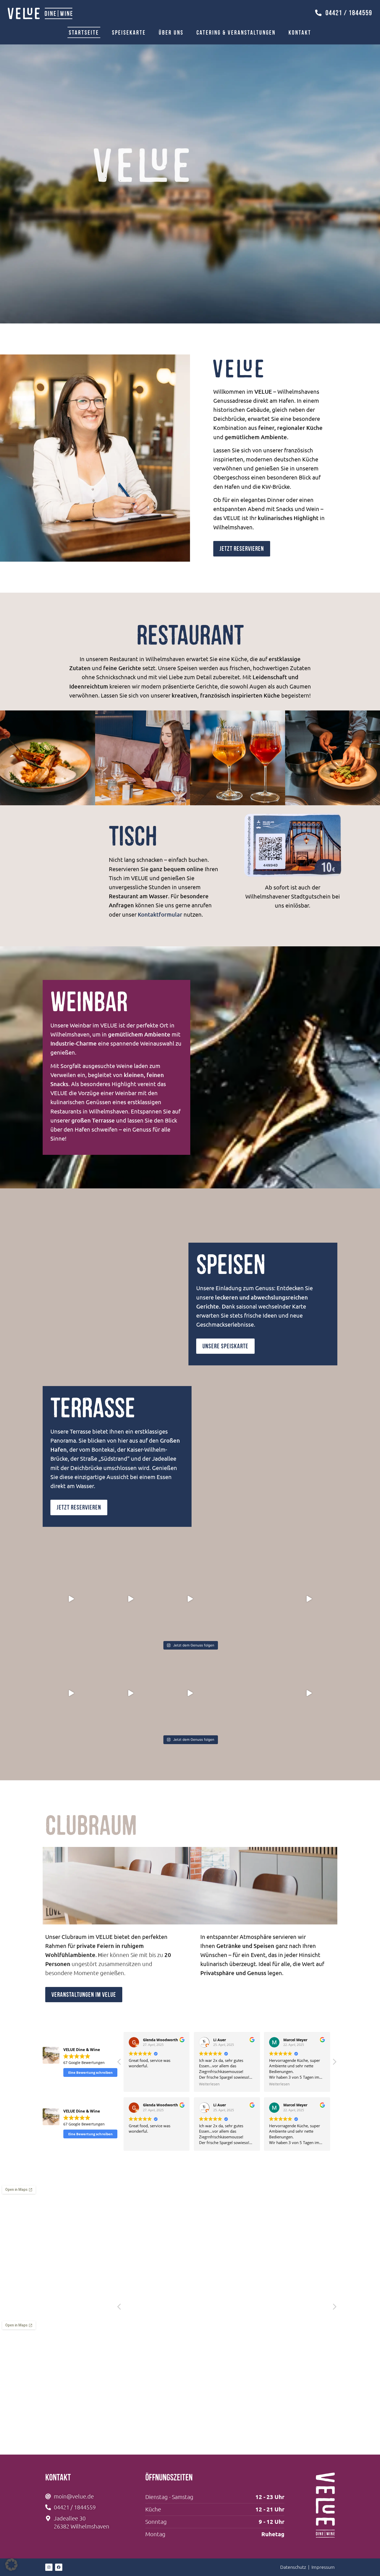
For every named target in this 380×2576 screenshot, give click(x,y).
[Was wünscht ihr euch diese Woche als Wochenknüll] (71, 1599)
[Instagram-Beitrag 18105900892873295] (190, 1599)
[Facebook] (59, 2567)
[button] (334, 2063)
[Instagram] (49, 2567)
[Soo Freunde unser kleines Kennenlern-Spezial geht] (309, 1599)
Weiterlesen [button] (139, 2084)
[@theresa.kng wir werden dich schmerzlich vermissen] (249, 1599)
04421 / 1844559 (349, 13)
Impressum (323, 2567)
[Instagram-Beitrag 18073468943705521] (131, 1599)
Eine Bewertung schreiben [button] (90, 2072)
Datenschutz (293, 2567)
